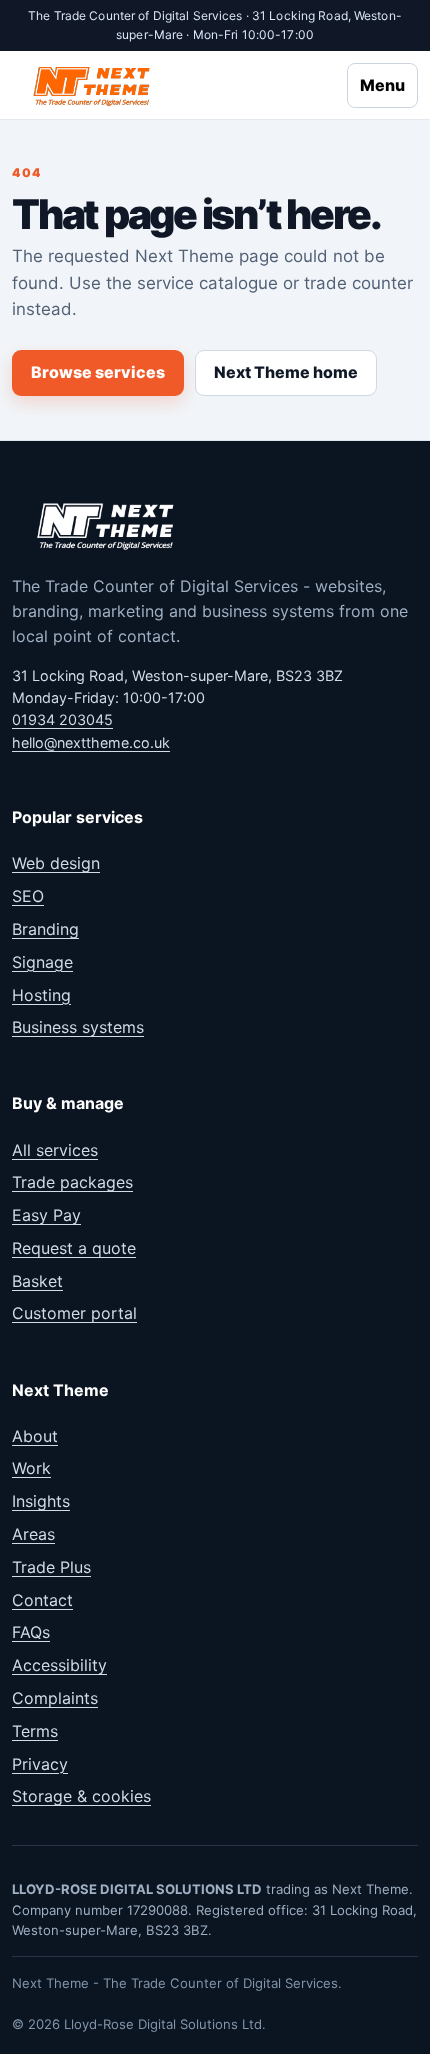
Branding (45, 929)
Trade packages (72, 1182)
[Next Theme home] (93, 85)
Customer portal (74, 1313)
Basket (37, 1281)
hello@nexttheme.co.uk (91, 742)
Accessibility (59, 1665)
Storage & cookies (81, 1796)
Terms (35, 1731)
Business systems (78, 1027)
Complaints (55, 1698)
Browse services (98, 372)
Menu (382, 85)
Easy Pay (46, 1215)
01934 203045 (62, 719)
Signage (42, 962)
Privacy (40, 1764)
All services (55, 1150)
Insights (41, 1501)
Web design (56, 863)
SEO (28, 896)
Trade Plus (51, 1567)
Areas (33, 1534)
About (35, 1436)
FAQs (31, 1632)
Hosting (41, 995)
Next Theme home (286, 372)
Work (31, 1468)
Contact (42, 1600)
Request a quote (74, 1248)
